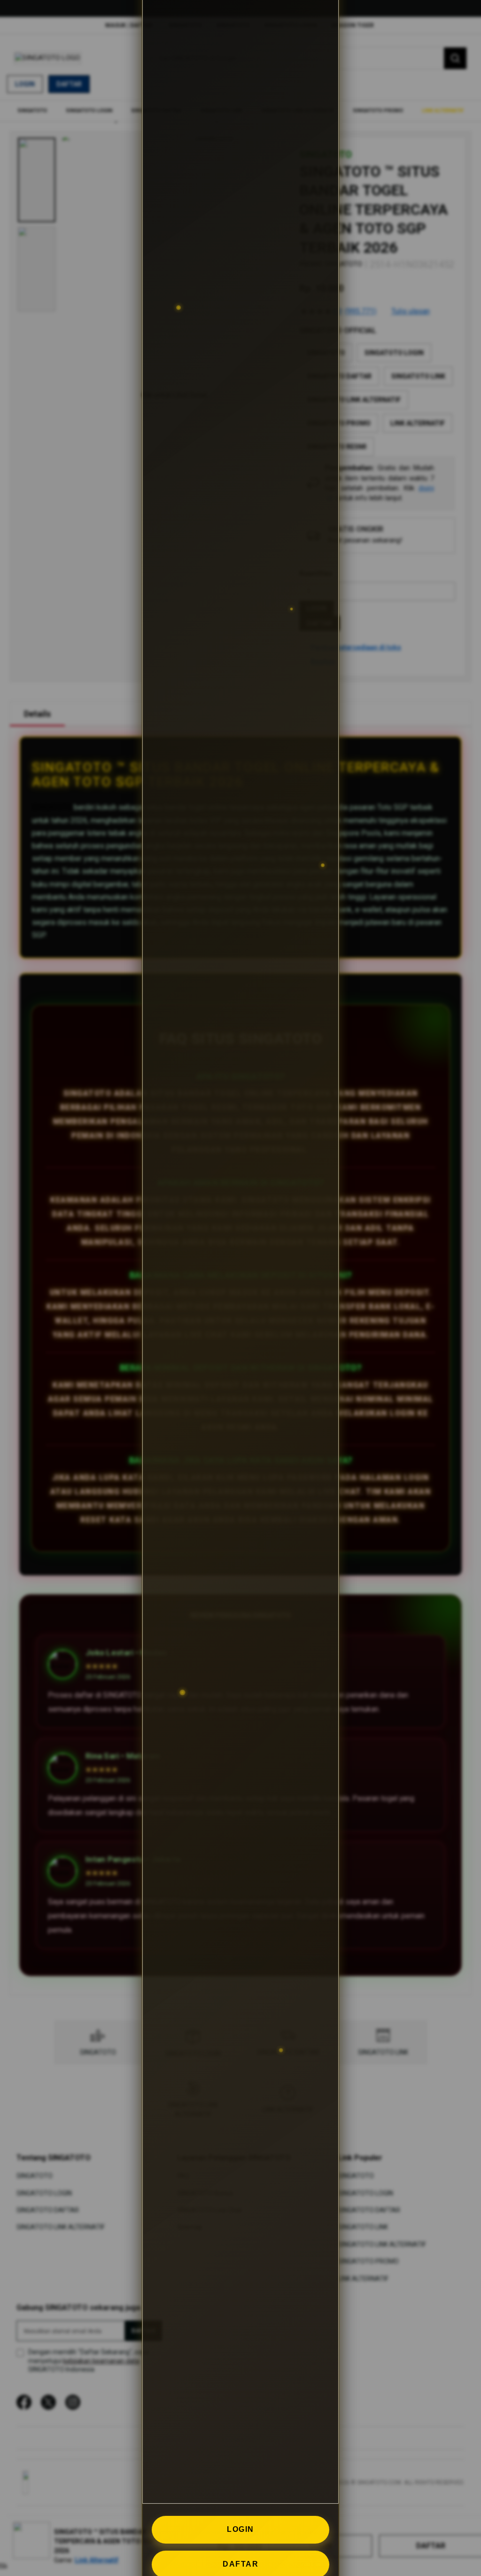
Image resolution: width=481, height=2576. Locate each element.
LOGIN (240, 2529)
